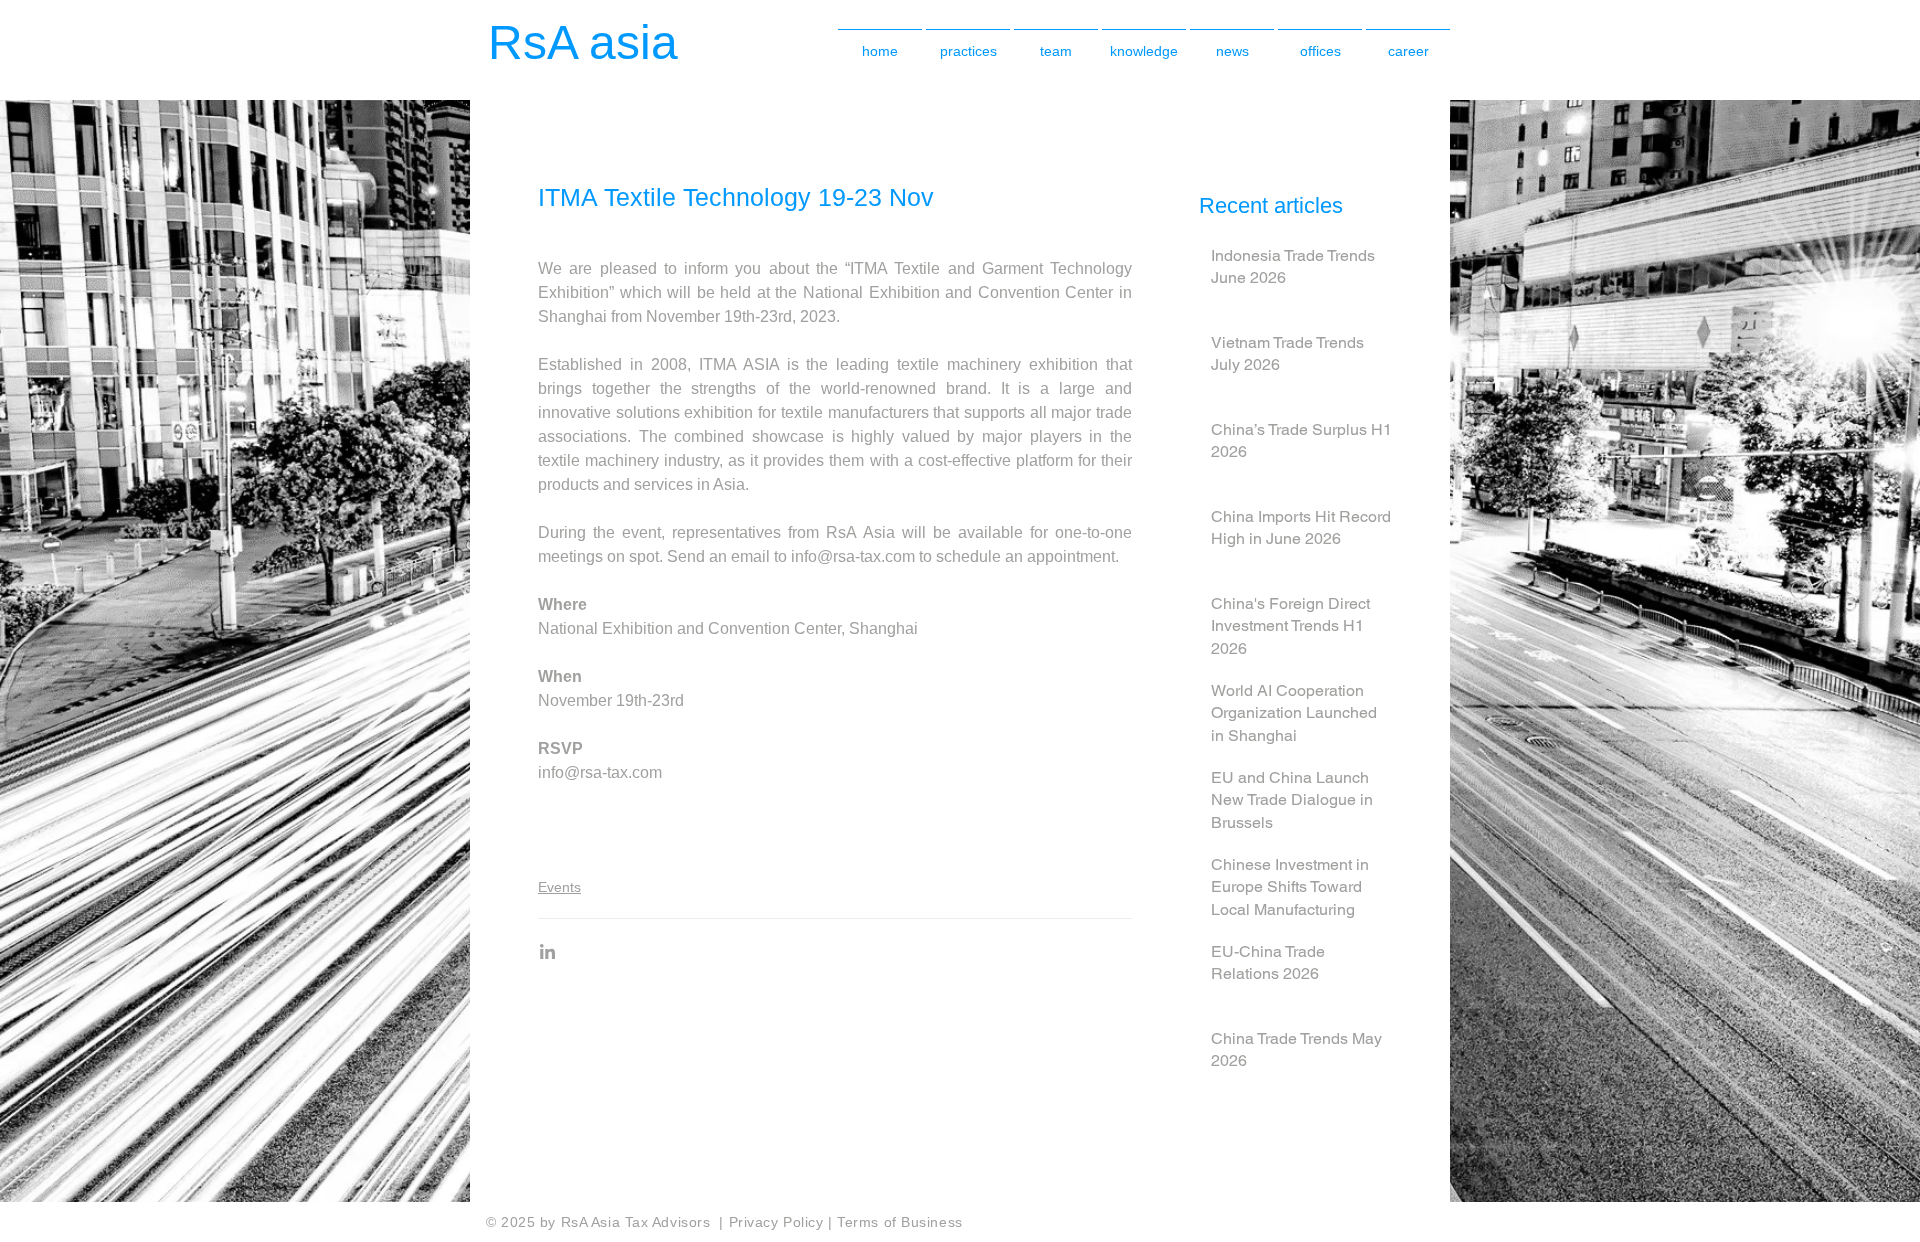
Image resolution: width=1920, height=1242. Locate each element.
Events (559, 887)
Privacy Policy (778, 1222)
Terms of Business (900, 1222)
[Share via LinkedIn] (547, 951)
